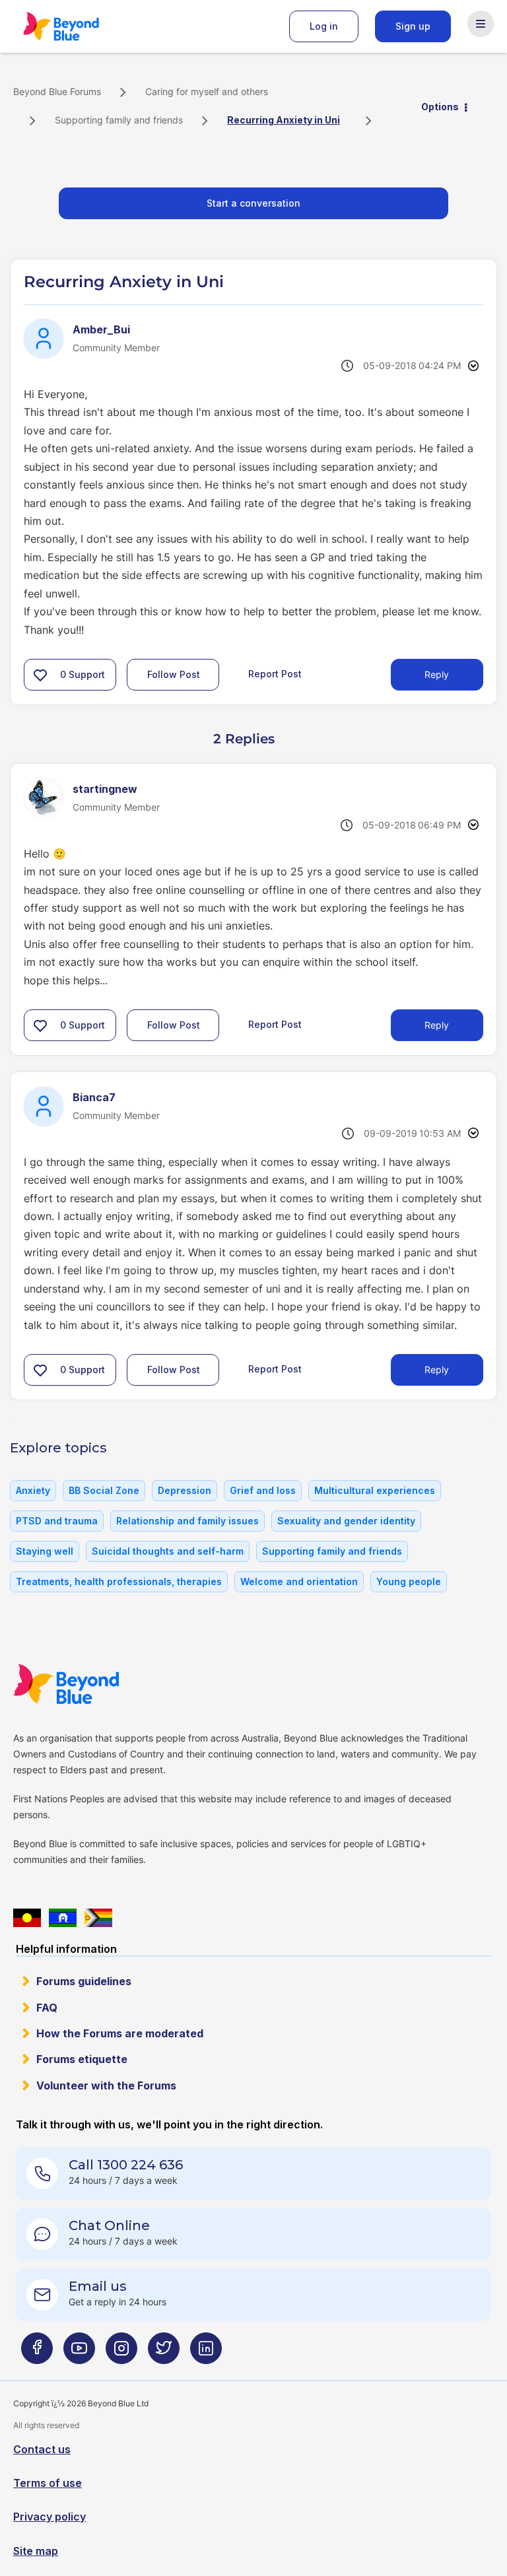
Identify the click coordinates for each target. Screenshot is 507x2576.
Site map (36, 2551)
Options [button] (440, 107)
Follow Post (174, 674)
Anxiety (33, 1490)
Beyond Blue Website (92, 1684)
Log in (324, 26)
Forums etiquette (82, 2059)
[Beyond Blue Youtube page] (79, 2354)
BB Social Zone (104, 1490)
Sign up (413, 26)
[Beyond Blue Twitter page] (164, 2354)
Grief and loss (263, 1490)
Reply (437, 674)
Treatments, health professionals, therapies (119, 1581)
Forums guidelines (84, 1981)
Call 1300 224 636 (126, 2165)
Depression (185, 1490)
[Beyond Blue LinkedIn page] (206, 2354)
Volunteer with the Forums (106, 2085)
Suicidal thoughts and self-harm (168, 1551)
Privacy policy (50, 2517)
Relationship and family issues (187, 1521)
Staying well (45, 1551)
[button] (40, 675)
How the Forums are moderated (120, 2033)
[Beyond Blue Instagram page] (121, 2354)
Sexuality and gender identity (346, 1521)
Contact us (42, 2449)
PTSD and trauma (57, 1521)
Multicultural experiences (375, 1490)
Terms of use (48, 2483)
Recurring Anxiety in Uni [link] (284, 120)
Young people (409, 1581)
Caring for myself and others (207, 91)
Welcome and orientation (299, 1581)
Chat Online (109, 2225)
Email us (98, 2286)
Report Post (275, 674)
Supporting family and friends (119, 120)
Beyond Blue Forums (79, 26)
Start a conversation (253, 203)
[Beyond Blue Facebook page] (37, 2354)
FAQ (47, 2008)
